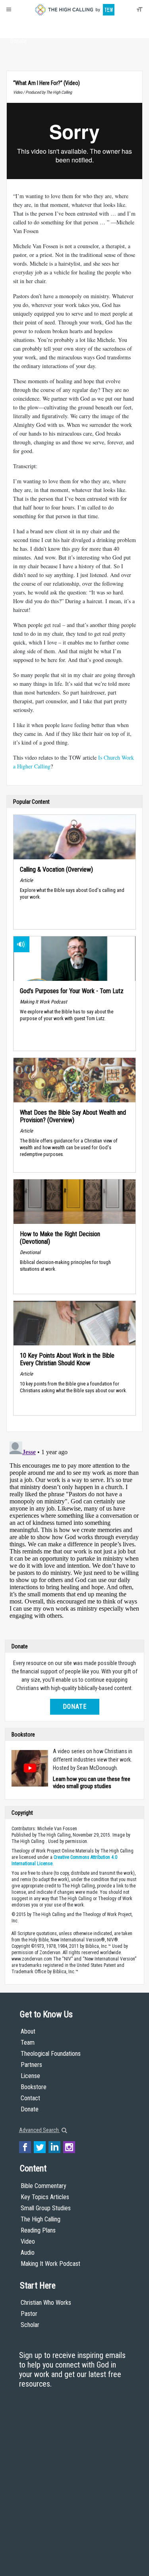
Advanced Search (40, 2130)
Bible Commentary (44, 2186)
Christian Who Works (46, 2303)
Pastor (29, 2314)
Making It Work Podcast (50, 2264)
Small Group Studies (46, 2208)
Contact (30, 2098)
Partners (31, 2065)
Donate (18, 41)
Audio (28, 2253)
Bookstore (34, 2087)
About (18, 26)
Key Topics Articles (45, 2197)
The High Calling (41, 2219)
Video (28, 2241)
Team (28, 2042)
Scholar (30, 2325)
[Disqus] (74, 1538)
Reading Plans (38, 2230)
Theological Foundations (51, 2054)
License (30, 2076)
